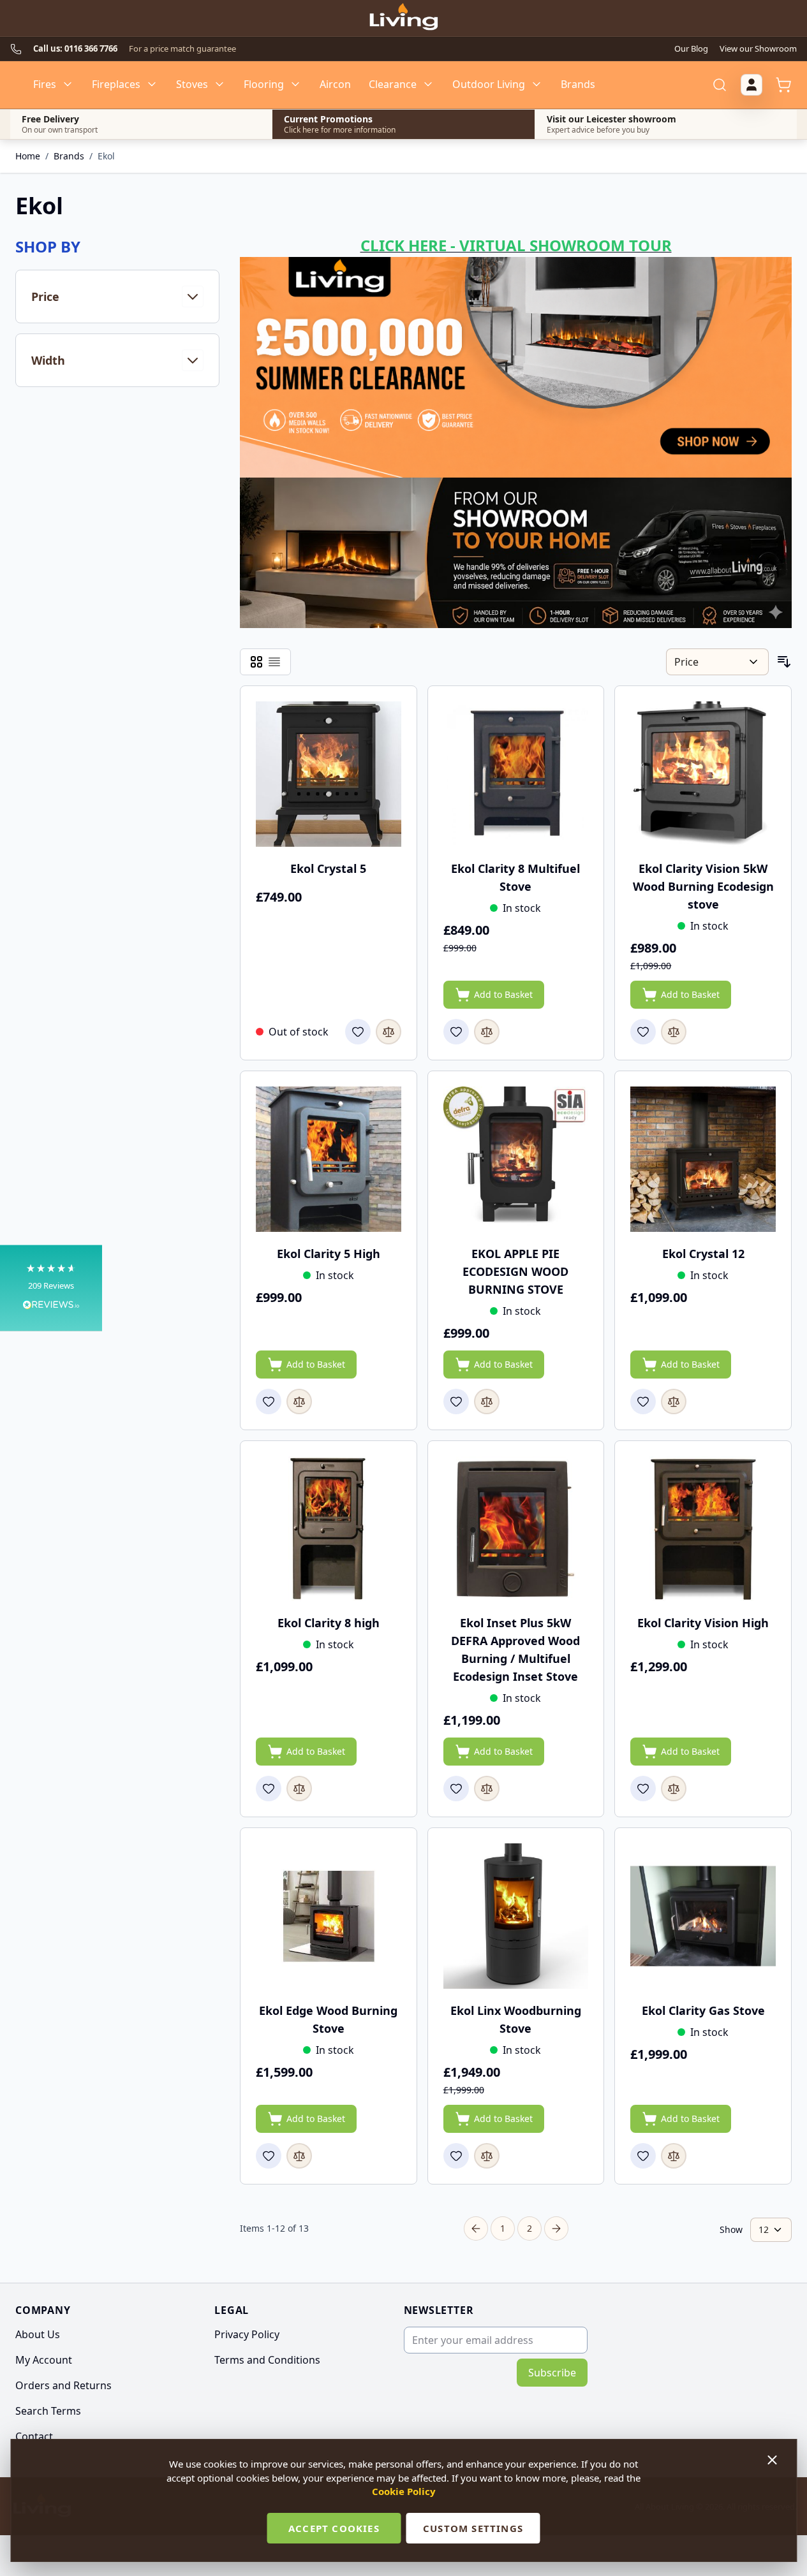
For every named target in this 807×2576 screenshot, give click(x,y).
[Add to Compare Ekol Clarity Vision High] (674, 1789)
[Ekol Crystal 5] (329, 774)
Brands (578, 84)
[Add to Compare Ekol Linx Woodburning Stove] (487, 2156)
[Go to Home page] (403, 18)
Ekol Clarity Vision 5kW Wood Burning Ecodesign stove (703, 886)
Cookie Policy (404, 2491)
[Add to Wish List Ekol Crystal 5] (358, 1032)
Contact (34, 2436)
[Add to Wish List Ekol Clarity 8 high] (269, 1789)
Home (28, 156)
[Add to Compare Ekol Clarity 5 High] (299, 1401)
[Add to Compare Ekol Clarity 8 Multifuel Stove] (487, 1032)
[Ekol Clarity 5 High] (329, 1159)
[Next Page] (556, 2228)
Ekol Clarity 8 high (329, 1623)
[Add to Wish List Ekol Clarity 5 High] (269, 1401)
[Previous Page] (476, 2228)
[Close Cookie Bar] (773, 2460)
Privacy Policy (247, 2334)
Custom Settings (473, 2528)
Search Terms (48, 2411)
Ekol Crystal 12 (703, 1254)
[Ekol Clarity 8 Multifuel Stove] (516, 774)
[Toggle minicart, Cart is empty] (783, 85)
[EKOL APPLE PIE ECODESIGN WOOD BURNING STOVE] (516, 1159)
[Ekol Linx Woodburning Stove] (516, 1916)
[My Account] (751, 85)
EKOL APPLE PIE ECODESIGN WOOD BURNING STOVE (515, 1271)
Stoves (192, 84)
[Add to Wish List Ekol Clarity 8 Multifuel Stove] (456, 1032)
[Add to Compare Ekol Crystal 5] (389, 1032)
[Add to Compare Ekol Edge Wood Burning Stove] (299, 2156)
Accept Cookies (334, 2528)
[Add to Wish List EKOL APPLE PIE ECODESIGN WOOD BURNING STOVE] (456, 1401)
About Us (38, 2334)
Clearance (393, 84)
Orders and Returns (63, 2385)
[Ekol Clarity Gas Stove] (703, 1916)
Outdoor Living (489, 84)
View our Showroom (758, 48)
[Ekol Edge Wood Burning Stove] (329, 1916)
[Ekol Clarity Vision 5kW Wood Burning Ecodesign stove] (703, 774)
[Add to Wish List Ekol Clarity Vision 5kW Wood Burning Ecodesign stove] (643, 1032)
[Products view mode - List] (274, 662)
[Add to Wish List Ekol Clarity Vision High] (643, 1789)
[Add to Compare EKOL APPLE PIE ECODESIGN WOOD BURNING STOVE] (487, 1401)
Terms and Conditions (267, 2360)
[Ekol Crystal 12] (703, 1159)
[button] (51, 1288)
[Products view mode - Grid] (256, 662)
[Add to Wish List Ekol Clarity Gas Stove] (643, 2156)
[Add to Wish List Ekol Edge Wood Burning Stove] (269, 2156)
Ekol (106, 156)
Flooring (264, 84)
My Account (44, 2360)
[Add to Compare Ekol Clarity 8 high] (299, 1789)
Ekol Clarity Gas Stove (703, 2010)
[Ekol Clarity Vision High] (703, 1529)
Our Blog (691, 48)
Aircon (335, 84)
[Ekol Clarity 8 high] (329, 1529)
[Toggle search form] (720, 85)
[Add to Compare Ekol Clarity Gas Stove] (674, 2156)
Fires (45, 84)
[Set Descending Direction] (784, 662)
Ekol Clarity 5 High (329, 1254)
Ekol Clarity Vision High (703, 1623)
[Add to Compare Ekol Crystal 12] (674, 1401)
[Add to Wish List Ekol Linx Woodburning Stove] (456, 2156)
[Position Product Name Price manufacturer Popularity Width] (717, 662)
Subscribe (552, 2373)
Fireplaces (116, 84)
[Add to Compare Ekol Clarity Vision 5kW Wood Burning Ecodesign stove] (674, 1032)
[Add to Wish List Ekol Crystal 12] (643, 1401)
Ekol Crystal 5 (328, 868)
